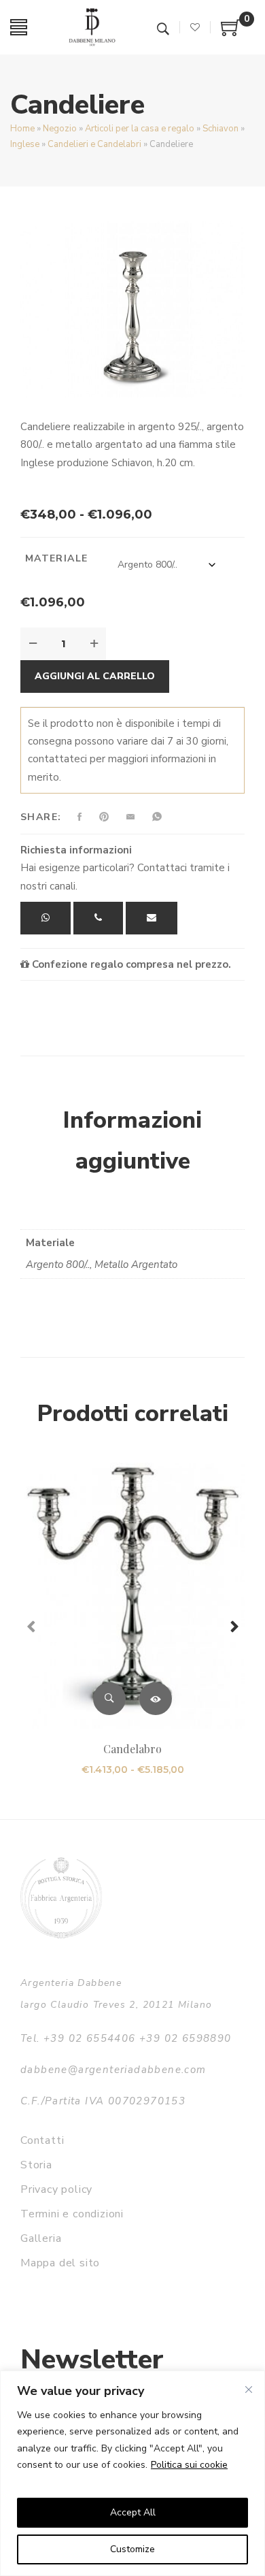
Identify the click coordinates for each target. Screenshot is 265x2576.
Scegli (156, 1699)
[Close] (249, 2390)
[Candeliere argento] (132, 309)
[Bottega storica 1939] (61, 1898)
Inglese (25, 144)
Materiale (57, 558)
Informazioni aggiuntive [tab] (132, 1141)
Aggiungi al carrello (95, 676)
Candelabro (132, 1749)
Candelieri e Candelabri (94, 144)
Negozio (60, 129)
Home (22, 129)
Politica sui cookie (189, 2465)
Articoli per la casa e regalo (140, 129)
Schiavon (220, 129)
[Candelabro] (132, 1596)
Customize (132, 2549)
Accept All (133, 2512)
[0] (231, 33)
